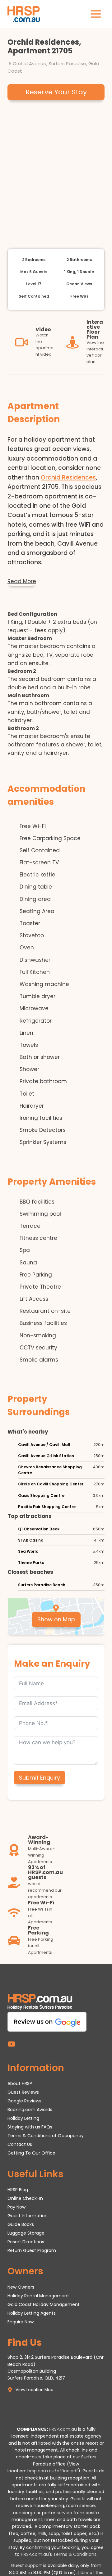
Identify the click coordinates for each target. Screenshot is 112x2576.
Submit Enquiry (40, 1778)
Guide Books (21, 2224)
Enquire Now (21, 2322)
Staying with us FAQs (30, 2127)
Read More (22, 581)
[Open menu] (96, 14)
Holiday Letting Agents (32, 2313)
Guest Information (28, 2216)
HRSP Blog (18, 2190)
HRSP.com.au (63, 2429)
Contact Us (20, 2144)
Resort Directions (26, 2242)
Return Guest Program (32, 2250)
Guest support (26, 2566)
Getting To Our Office (31, 2153)
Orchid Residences (68, 477)
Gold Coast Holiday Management (44, 2304)
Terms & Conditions (75, 2554)
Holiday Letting (23, 2119)
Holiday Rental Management (38, 2296)
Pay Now (16, 2207)
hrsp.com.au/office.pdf (53, 2471)
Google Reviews (24, 2101)
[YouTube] (11, 2044)
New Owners (21, 2287)
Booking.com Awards (30, 2110)
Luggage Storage (26, 2233)
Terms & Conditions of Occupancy (46, 2136)
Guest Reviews (23, 2092)
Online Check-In (25, 2198)
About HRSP (20, 2084)
